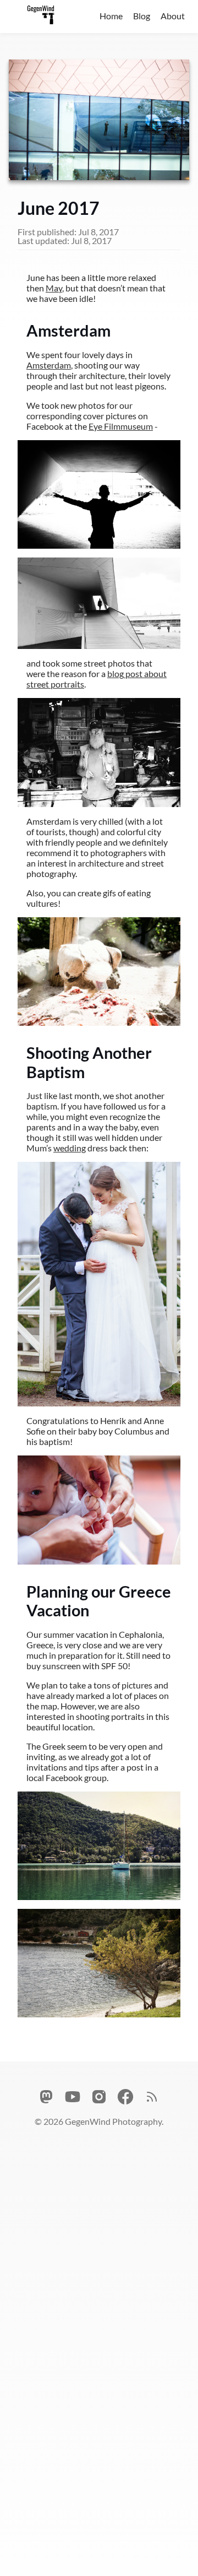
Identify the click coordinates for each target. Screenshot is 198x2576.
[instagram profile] (99, 2098)
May (54, 288)
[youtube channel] (73, 2098)
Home (111, 16)
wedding (70, 1148)
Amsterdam (49, 365)
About (173, 16)
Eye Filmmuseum (121, 426)
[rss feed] (152, 2098)
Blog (142, 16)
